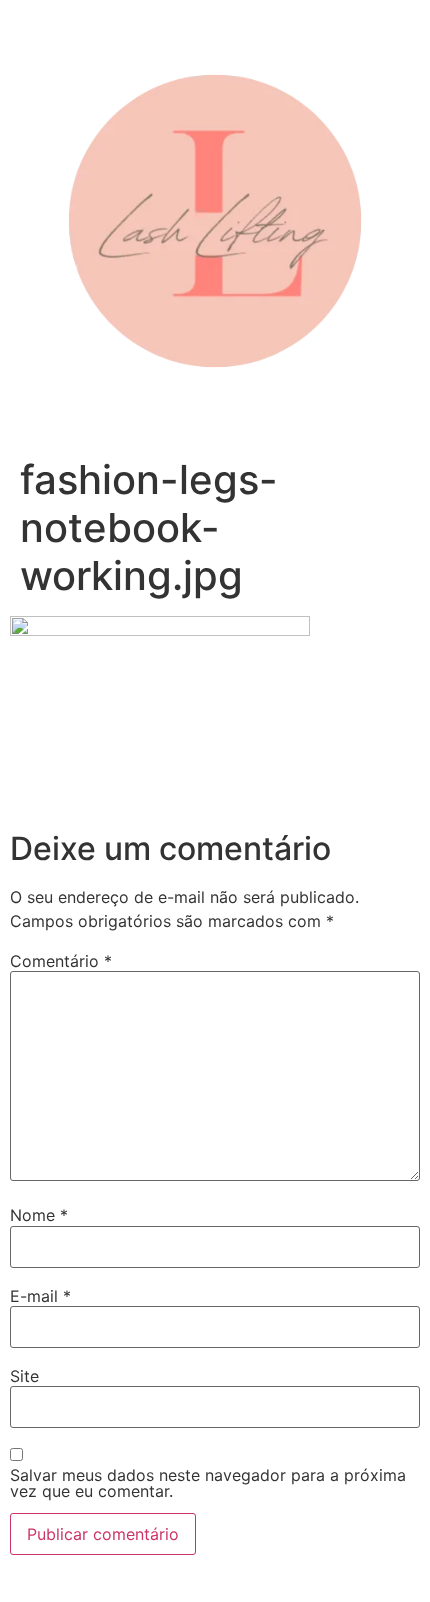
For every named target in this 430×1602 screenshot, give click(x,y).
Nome (39, 1215)
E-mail (40, 1296)
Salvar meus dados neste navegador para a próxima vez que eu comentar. (208, 1483)
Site (24, 1376)
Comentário (61, 961)
